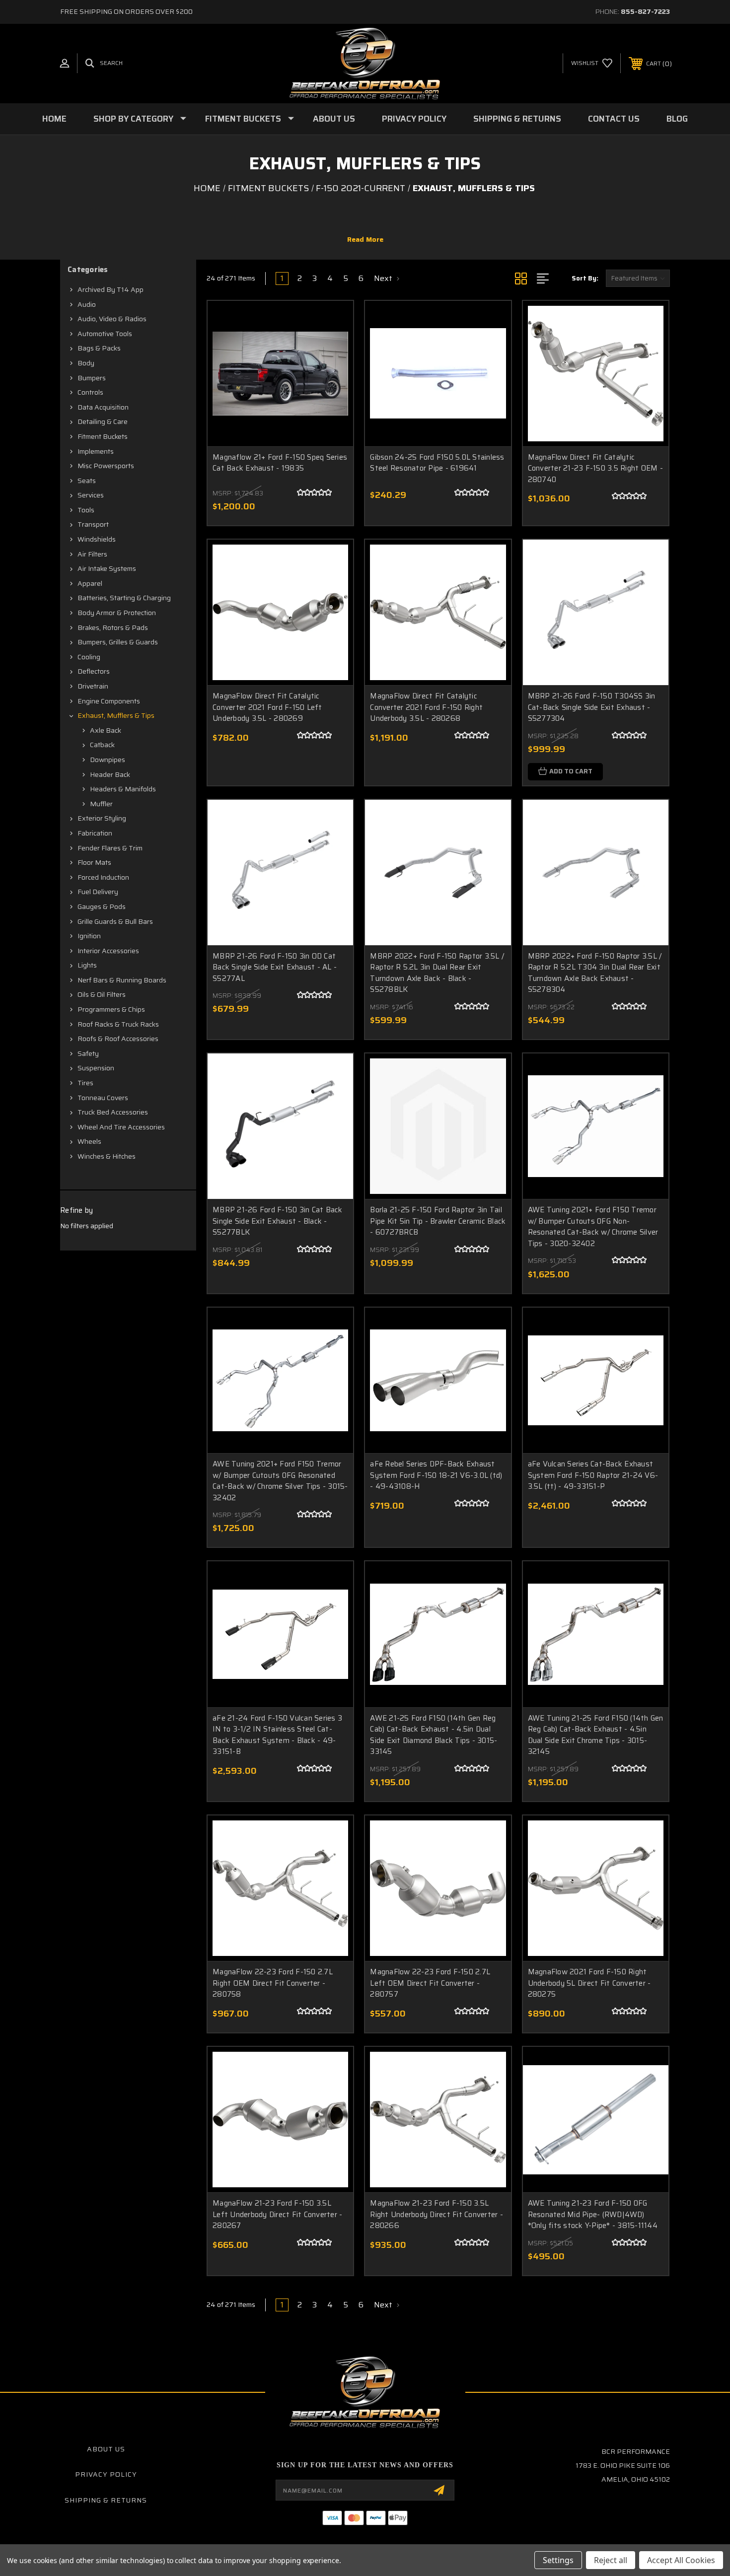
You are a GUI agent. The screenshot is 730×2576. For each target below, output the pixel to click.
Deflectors (94, 671)
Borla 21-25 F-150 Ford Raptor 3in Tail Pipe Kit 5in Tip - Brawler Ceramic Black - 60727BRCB (438, 1221)
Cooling (89, 657)
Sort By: (585, 278)
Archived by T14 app (110, 289)
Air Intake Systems (107, 568)
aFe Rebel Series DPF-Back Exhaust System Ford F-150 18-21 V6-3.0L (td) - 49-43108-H (436, 1475)
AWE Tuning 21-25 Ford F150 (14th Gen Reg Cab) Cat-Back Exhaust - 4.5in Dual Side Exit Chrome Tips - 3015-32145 (596, 1735)
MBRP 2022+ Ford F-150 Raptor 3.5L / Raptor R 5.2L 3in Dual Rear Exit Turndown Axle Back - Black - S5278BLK (437, 973)
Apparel (90, 583)
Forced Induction (103, 877)
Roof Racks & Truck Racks (118, 1024)
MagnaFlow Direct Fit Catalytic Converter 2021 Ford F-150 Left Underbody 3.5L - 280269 (267, 707)
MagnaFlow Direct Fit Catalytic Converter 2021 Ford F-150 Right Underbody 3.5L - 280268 (426, 707)
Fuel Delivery (98, 892)
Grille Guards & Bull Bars (115, 921)
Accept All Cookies (681, 2560)
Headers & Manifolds (123, 789)
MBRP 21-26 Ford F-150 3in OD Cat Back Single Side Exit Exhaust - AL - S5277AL (275, 967)
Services (91, 495)
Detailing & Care (103, 421)
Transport (93, 524)
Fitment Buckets (243, 119)
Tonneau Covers (103, 1098)
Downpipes (108, 760)
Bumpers (92, 378)
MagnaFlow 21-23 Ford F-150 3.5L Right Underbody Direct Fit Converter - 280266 (437, 2214)
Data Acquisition (103, 407)
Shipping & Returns (517, 119)
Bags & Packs (99, 348)
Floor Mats (94, 862)
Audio (87, 304)
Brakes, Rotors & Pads (113, 627)
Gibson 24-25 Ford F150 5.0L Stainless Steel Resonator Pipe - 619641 (437, 463)
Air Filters (92, 554)
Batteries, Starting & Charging (124, 598)
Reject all (611, 2560)
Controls (90, 392)
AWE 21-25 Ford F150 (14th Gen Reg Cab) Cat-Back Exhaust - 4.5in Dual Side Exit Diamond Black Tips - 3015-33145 (434, 1735)
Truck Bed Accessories (113, 1112)
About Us (334, 119)
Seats (87, 481)
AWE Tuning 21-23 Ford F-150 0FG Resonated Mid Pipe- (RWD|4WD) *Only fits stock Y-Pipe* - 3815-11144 (593, 2214)
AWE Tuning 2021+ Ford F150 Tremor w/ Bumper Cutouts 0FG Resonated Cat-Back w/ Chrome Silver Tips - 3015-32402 (280, 1481)
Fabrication (95, 833)
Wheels (89, 1141)
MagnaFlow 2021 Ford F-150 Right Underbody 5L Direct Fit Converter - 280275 (589, 1983)
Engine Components (109, 701)
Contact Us (614, 119)
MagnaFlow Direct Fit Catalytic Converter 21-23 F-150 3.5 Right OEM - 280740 (595, 468)
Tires (85, 1083)
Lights (87, 965)
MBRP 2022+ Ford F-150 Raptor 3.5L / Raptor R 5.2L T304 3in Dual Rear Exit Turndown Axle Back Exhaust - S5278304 (595, 973)
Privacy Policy (414, 119)
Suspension (96, 1068)
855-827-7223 (645, 11)
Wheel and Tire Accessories (121, 1127)
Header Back (110, 774)
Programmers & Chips (111, 1009)
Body (86, 363)
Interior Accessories (108, 951)
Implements (96, 451)
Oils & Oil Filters (102, 994)
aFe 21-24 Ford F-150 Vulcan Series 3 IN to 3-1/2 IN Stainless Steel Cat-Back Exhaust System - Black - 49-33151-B (277, 1735)
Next (384, 278)
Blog (677, 119)
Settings (558, 2560)
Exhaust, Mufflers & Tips (116, 715)
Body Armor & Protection (117, 613)
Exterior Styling (102, 818)
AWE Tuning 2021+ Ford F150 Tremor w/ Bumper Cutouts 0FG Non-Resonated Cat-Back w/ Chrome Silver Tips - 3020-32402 (593, 1227)
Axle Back (106, 730)
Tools (86, 510)
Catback (102, 745)
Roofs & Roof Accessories (118, 1039)
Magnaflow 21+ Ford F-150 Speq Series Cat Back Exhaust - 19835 (280, 463)
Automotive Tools (105, 334)
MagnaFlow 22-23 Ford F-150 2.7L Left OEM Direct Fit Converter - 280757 (430, 1983)
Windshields (97, 539)
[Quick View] (333, 321)
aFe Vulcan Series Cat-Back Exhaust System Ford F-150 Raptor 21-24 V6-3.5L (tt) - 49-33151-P (593, 1475)
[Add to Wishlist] (333, 346)
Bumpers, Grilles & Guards (118, 642)
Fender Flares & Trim (110, 848)
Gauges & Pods (102, 906)
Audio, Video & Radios (112, 319)
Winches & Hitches (107, 1156)
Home (54, 119)
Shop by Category (133, 119)
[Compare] (333, 372)
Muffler (101, 804)
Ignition (89, 936)
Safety (88, 1053)
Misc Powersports (106, 466)
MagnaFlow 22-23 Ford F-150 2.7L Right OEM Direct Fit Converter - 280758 (273, 1983)
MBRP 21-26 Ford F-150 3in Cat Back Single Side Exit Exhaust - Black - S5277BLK (278, 1221)
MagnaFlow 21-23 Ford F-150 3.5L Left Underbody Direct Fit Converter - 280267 (277, 2214)
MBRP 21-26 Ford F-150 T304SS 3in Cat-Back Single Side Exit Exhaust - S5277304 (592, 707)
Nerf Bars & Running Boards (122, 980)
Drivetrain (93, 686)
